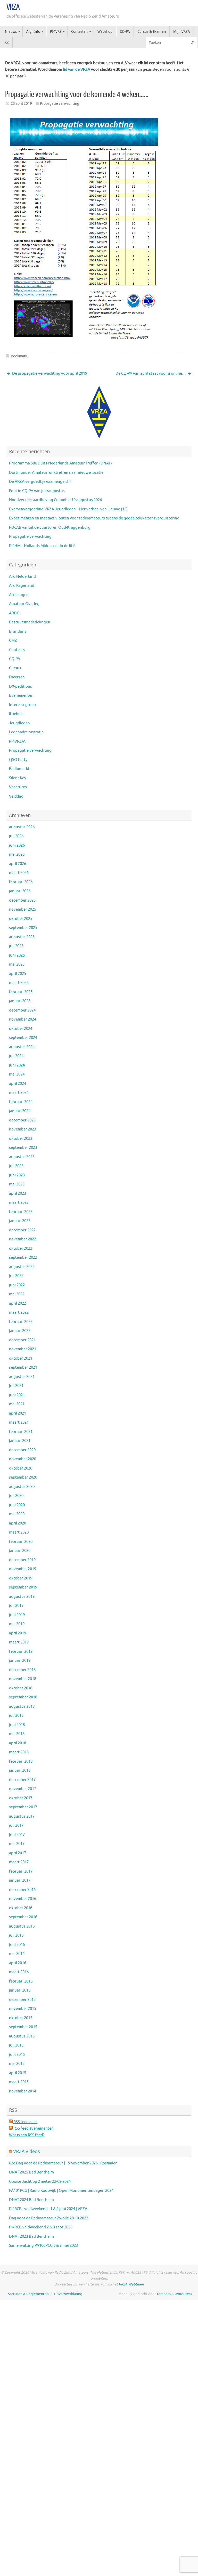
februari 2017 (21, 1871)
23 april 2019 (21, 104)
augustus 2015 (22, 2036)
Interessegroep (22, 705)
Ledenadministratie (26, 732)
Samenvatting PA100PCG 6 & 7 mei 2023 (43, 2246)
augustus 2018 (22, 1707)
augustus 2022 (22, 1267)
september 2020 (23, 1477)
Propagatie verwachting (60, 104)
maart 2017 (19, 1862)
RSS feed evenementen (33, 2128)
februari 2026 (21, 882)
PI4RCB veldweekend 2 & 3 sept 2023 (41, 2227)
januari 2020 (20, 1551)
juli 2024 (16, 1056)
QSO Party (18, 760)
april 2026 (18, 864)
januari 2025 (20, 1001)
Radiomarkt (19, 769)
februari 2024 (21, 1102)
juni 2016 (17, 1945)
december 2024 (22, 1010)
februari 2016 (21, 1981)
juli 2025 (16, 946)
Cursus (15, 668)
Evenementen (21, 696)
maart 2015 (19, 2082)
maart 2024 (19, 1093)
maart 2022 (19, 1313)
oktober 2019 (21, 1578)
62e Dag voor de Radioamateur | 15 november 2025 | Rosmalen (63, 2163)
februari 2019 (21, 1652)
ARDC (14, 613)
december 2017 (22, 1780)
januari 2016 (20, 1990)
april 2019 (18, 1633)
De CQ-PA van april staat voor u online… (151, 374)
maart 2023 (19, 1203)
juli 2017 (16, 1825)
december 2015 (22, 2000)
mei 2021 (17, 1404)
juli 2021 (16, 1386)
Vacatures (18, 787)
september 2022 (23, 1258)
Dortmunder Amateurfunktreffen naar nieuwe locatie (56, 473)
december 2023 (22, 1120)
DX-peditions (20, 687)
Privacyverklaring (68, 2294)
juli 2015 (16, 2045)
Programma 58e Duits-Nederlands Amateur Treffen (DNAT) (60, 463)
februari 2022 (21, 1322)
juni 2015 (17, 2055)
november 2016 (23, 1899)
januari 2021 (20, 1441)
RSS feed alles (25, 2122)
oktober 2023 (21, 1139)
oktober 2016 (21, 1908)
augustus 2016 (22, 1926)
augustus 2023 (22, 1157)
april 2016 (18, 1963)
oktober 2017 (21, 1798)
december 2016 (22, 1890)
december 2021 (22, 1340)
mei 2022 (17, 1294)
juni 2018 (17, 1725)
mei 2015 (17, 2064)
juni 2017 (17, 1835)
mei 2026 (17, 854)
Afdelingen (19, 595)
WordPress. (184, 2294)
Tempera (164, 2294)
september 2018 (23, 1697)
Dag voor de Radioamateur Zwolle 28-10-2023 (49, 2218)
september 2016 (23, 1917)
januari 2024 (20, 1111)
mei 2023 (17, 1184)
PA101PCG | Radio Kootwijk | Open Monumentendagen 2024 (61, 2191)
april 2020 (18, 1523)
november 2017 (23, 1789)
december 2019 (22, 1560)
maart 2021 (19, 1422)
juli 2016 (16, 1935)
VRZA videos (27, 2151)
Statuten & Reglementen (28, 2294)
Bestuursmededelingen (30, 622)
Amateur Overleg (24, 604)
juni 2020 (17, 1505)
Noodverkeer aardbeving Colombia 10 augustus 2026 (55, 500)
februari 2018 (21, 1762)
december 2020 (22, 1450)
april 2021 (18, 1413)
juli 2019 (16, 1606)
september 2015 (23, 2027)
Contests (17, 650)
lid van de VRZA (77, 70)
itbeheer (16, 714)
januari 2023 (20, 1221)
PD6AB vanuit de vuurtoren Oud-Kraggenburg (50, 528)
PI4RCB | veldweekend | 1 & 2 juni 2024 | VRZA (48, 2209)
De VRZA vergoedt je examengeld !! (40, 482)
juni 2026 (17, 845)
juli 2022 (16, 1276)
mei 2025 (17, 964)
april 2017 (18, 1853)
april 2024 (18, 1084)
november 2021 (23, 1349)
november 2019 (23, 1569)
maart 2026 (19, 873)
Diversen (17, 677)
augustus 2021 (22, 1377)
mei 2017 (17, 1844)
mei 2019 (17, 1624)
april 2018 (18, 1743)
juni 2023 (17, 1175)
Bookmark (19, 356)
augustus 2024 (22, 1047)
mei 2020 (17, 1514)
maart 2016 (19, 1972)
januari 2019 (20, 1661)
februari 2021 (21, 1432)
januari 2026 (20, 891)
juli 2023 (16, 1166)
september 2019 (23, 1587)
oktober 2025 (21, 919)
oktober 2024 (21, 1029)
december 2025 (22, 900)
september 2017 (23, 1807)
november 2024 (23, 1019)
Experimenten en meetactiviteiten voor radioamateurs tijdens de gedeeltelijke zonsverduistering (94, 518)
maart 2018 (19, 1752)
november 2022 (23, 1239)
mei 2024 (17, 1074)
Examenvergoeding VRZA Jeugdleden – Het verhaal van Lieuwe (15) (68, 509)
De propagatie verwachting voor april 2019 (49, 374)
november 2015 (23, 2009)
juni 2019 (17, 1615)
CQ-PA (15, 659)
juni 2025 (17, 955)
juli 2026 (16, 836)
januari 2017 (20, 1880)
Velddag (16, 796)
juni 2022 (17, 1285)
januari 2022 (20, 1331)
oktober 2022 (21, 1249)
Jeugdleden (19, 723)
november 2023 (23, 1129)
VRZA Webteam (131, 2284)
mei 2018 (17, 1734)
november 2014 (23, 2091)
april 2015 (18, 2073)
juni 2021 (17, 1395)
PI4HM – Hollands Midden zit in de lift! (42, 546)
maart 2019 (19, 1642)
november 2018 (23, 1679)
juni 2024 (17, 1065)
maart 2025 (19, 983)
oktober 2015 (21, 2018)
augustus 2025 (22, 937)
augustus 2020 (22, 1487)
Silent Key (18, 778)
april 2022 (18, 1303)
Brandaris (18, 632)
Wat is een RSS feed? (27, 2135)
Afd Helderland (22, 577)
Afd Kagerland (22, 586)
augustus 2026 (22, 827)
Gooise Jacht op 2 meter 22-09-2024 (40, 2182)
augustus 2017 (22, 1816)
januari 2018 (20, 1771)
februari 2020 (21, 1542)
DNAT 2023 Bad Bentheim (31, 2237)
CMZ (13, 641)
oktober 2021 (21, 1358)
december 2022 (22, 1230)
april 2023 (18, 1194)
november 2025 (23, 909)
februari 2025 (21, 992)
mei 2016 (17, 1954)
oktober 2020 (21, 1468)
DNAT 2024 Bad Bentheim (31, 2200)
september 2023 (23, 1148)
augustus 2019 (22, 1597)
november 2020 (23, 1459)
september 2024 (23, 1038)
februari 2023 (21, 1212)
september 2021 (23, 1367)
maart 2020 (19, 1532)
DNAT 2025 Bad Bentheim (31, 2172)
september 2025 (23, 928)
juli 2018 (16, 1716)
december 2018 (22, 1670)
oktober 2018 (21, 1688)
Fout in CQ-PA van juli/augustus (37, 491)
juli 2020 (16, 1496)
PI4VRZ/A (17, 741)
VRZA (13, 7)
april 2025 (18, 974)
